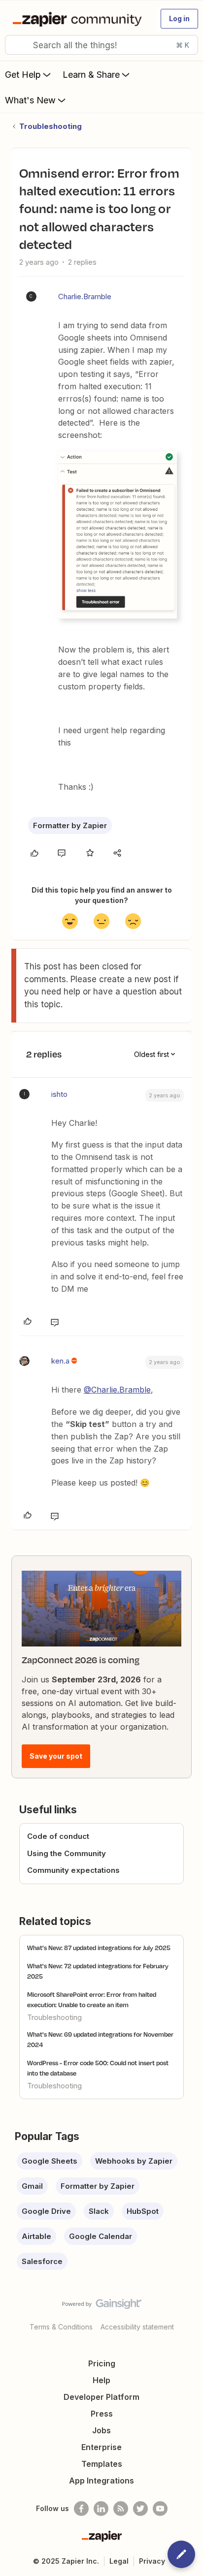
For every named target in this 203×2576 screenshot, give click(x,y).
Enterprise (101, 2447)
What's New (30, 100)
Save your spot (56, 1756)
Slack (99, 2211)
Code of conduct (58, 1836)
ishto (59, 1094)
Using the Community (67, 1853)
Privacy (152, 2561)
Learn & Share (91, 75)
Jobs (101, 2430)
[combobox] (101, 45)
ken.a (60, 1361)
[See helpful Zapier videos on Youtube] (160, 2509)
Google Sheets (50, 2161)
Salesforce (42, 2261)
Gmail (32, 2186)
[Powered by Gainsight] (102, 2306)
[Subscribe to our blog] (121, 2509)
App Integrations (101, 2481)
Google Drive (46, 2211)
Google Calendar (101, 2236)
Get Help (23, 75)
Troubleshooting (51, 126)
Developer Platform (101, 2397)
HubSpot (143, 2211)
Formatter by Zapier (70, 825)
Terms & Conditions (61, 2327)
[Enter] (16, 45)
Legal (119, 2561)
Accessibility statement (137, 2327)
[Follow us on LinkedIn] (101, 2509)
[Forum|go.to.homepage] (79, 19)
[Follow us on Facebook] (81, 2509)
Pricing (102, 2363)
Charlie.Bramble (85, 296)
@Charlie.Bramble (117, 1390)
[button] (179, 19)
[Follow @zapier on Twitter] (140, 2509)
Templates (102, 2464)
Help (101, 2380)
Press (102, 2414)
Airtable (36, 2236)
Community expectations (73, 1870)
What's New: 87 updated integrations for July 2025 (99, 1948)
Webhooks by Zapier (134, 2161)
